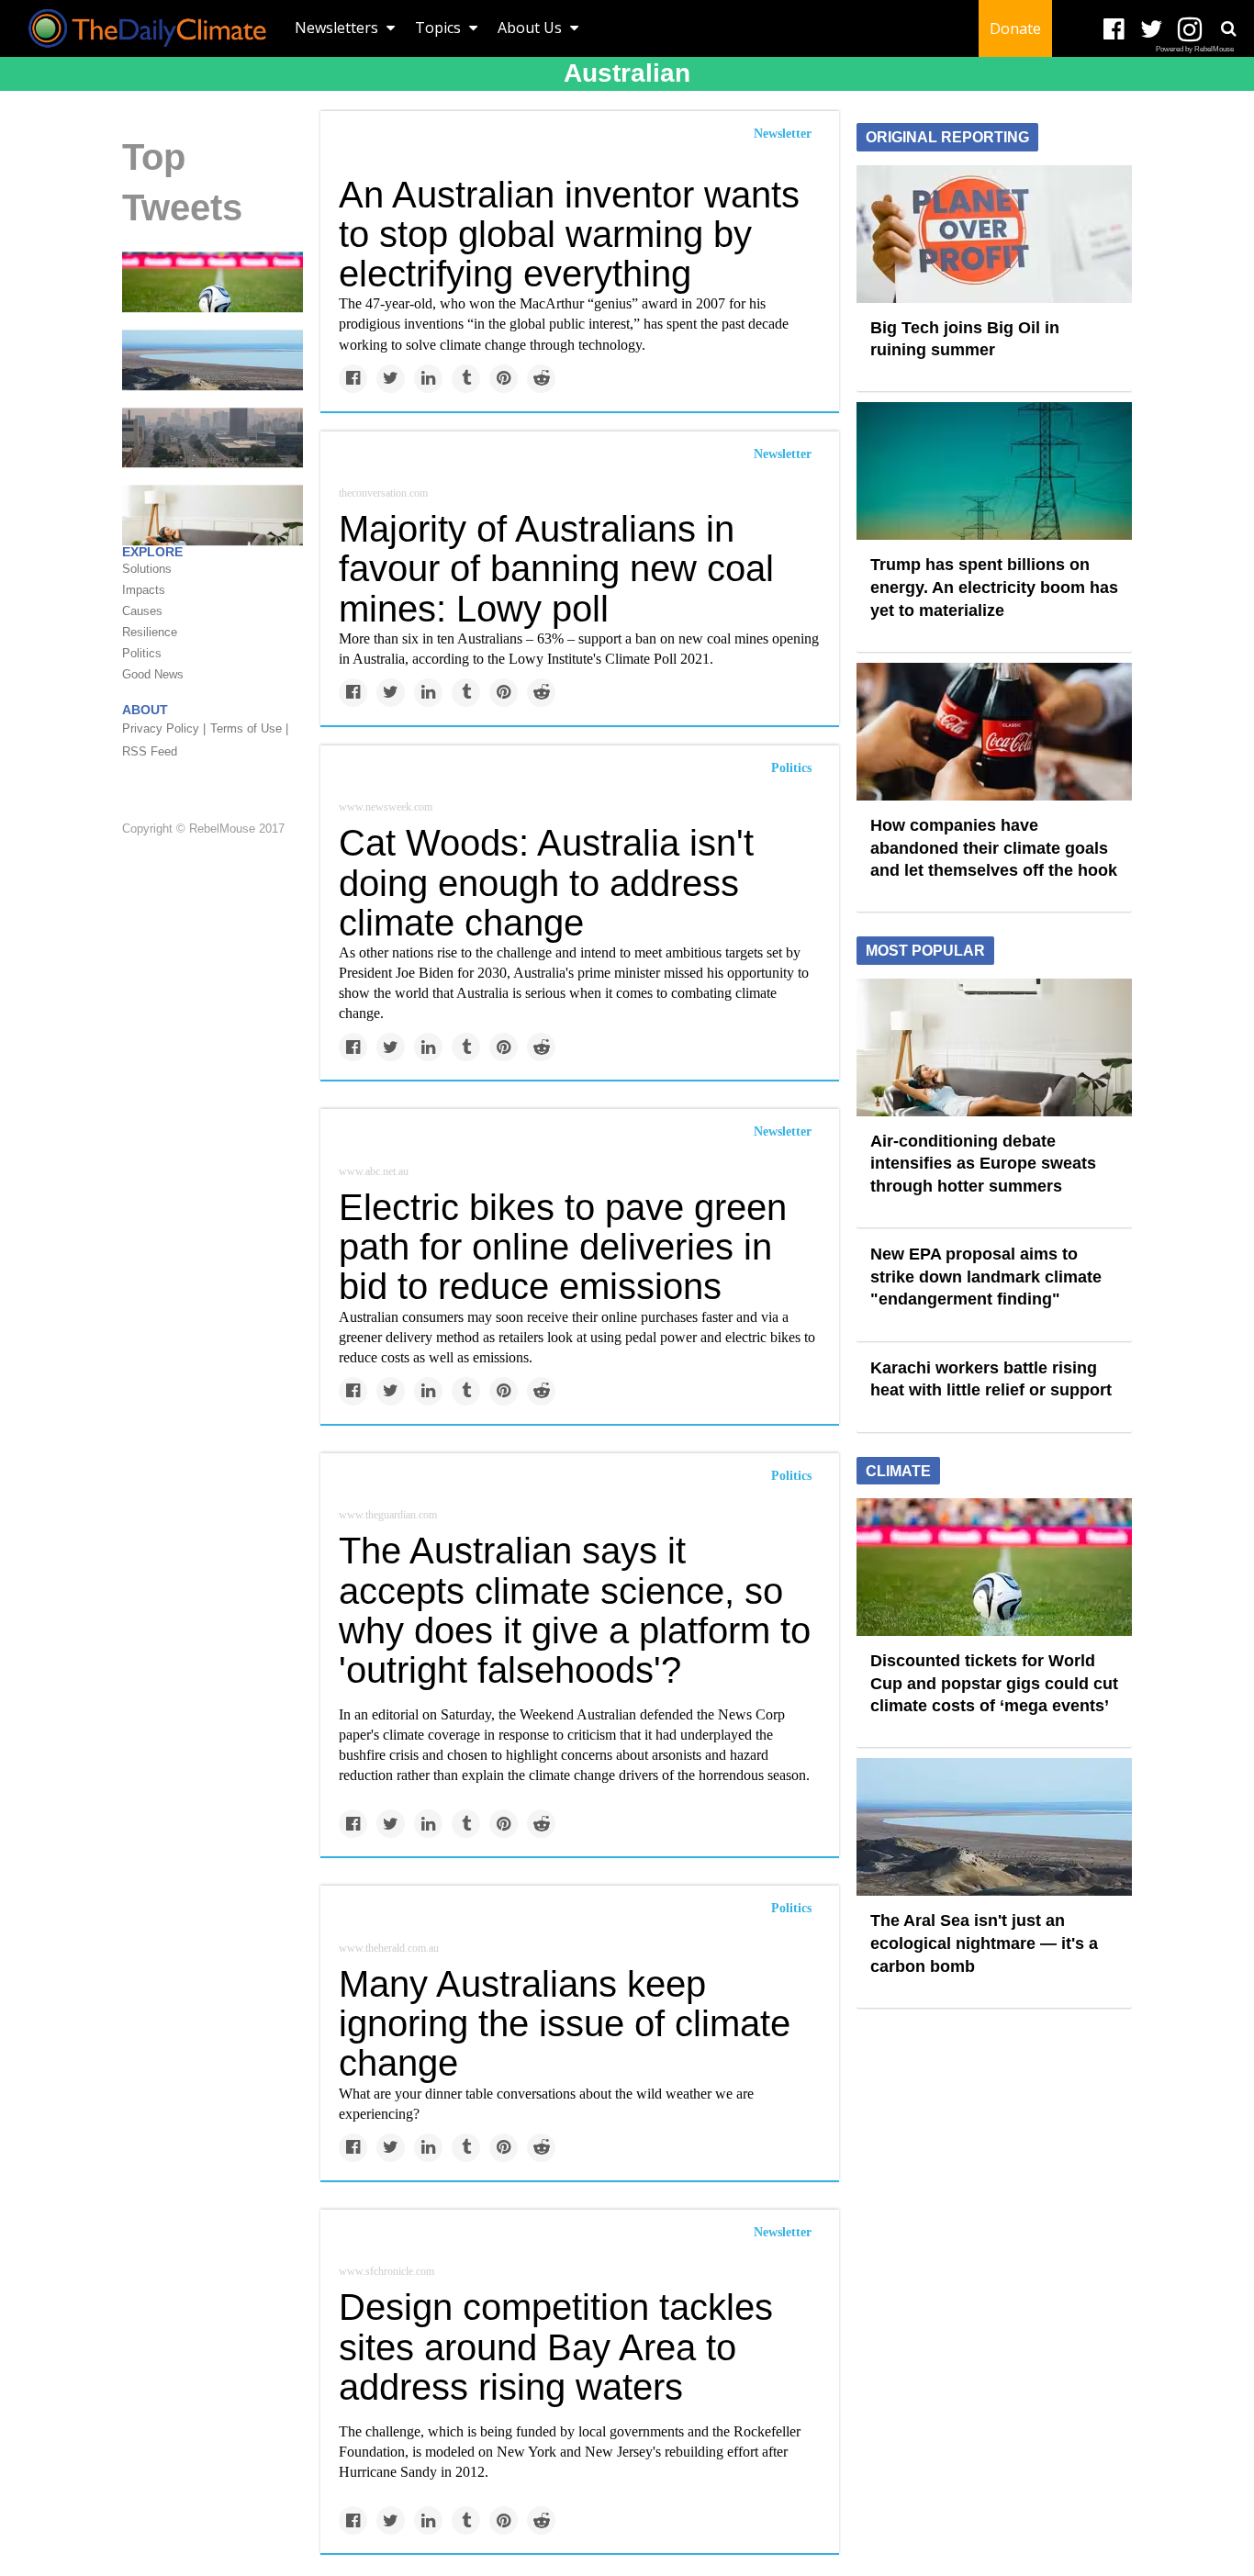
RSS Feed (150, 751)
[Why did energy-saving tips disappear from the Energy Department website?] (213, 514)
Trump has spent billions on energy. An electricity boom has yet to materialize (994, 587)
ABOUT (145, 710)
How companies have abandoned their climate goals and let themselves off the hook (994, 848)
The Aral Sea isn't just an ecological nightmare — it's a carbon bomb (984, 1943)
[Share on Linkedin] (428, 379)
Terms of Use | (249, 728)
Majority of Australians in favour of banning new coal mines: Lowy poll (556, 568)
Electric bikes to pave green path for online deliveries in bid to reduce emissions (563, 1247)
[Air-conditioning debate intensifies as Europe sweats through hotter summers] (994, 1046)
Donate (1015, 28)
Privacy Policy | (164, 728)
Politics (791, 768)
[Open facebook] (1114, 30)
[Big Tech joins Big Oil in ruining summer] (994, 232)
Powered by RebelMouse (1195, 49)
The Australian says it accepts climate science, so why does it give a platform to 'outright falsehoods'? (575, 1610)
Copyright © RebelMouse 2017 (203, 829)
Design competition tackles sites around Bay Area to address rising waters (556, 2346)
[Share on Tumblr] (466, 379)
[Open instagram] (1189, 30)
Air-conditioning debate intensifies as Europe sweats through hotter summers (983, 1164)
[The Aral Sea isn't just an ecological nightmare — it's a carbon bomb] (213, 359)
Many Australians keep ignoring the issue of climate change (565, 2023)
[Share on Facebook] (353, 379)
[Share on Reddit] (541, 379)
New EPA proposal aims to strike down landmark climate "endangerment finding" (986, 1277)
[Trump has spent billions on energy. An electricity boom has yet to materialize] (994, 470)
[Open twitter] (1152, 30)
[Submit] (1228, 28)
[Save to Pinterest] (504, 379)
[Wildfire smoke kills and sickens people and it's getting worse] (213, 436)
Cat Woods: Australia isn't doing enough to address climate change (546, 882)
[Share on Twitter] (391, 379)
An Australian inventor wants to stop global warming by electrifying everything (569, 234)
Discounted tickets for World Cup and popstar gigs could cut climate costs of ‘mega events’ (994, 1683)
